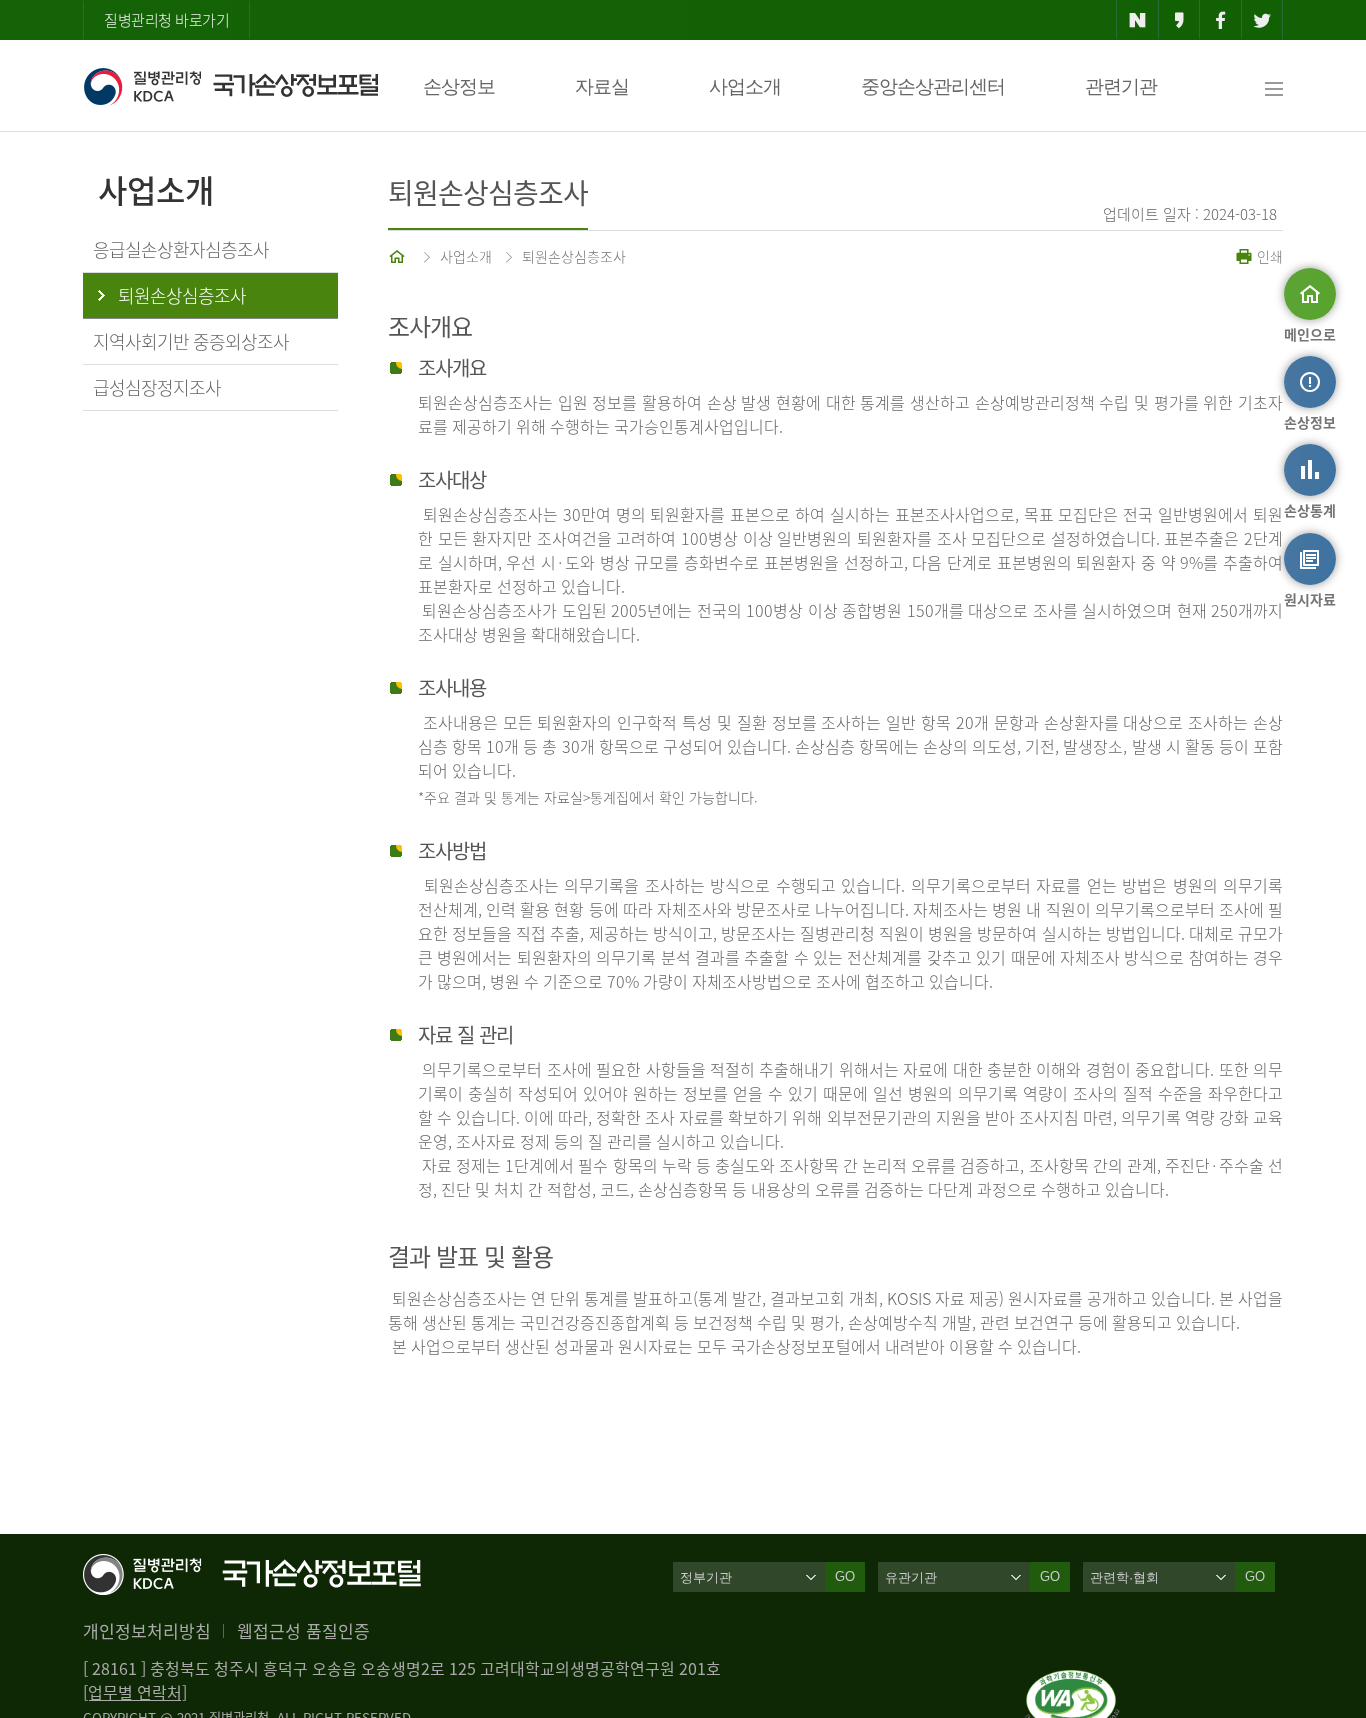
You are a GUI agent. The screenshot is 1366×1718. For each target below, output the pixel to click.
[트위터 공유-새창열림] (1262, 20)
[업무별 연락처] (135, 1692)
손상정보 (459, 86)
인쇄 (1268, 256)
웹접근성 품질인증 (303, 1630)
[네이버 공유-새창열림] (1137, 20)
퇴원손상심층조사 (574, 256)
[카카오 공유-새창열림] (1179, 20)
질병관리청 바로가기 (166, 20)
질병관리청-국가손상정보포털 (230, 86)
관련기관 (1121, 86)
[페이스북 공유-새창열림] (1220, 20)
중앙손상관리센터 (933, 86)
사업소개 (745, 86)
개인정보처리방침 (147, 1630)
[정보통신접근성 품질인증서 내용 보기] (1072, 1682)
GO (845, 1576)
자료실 (602, 86)
